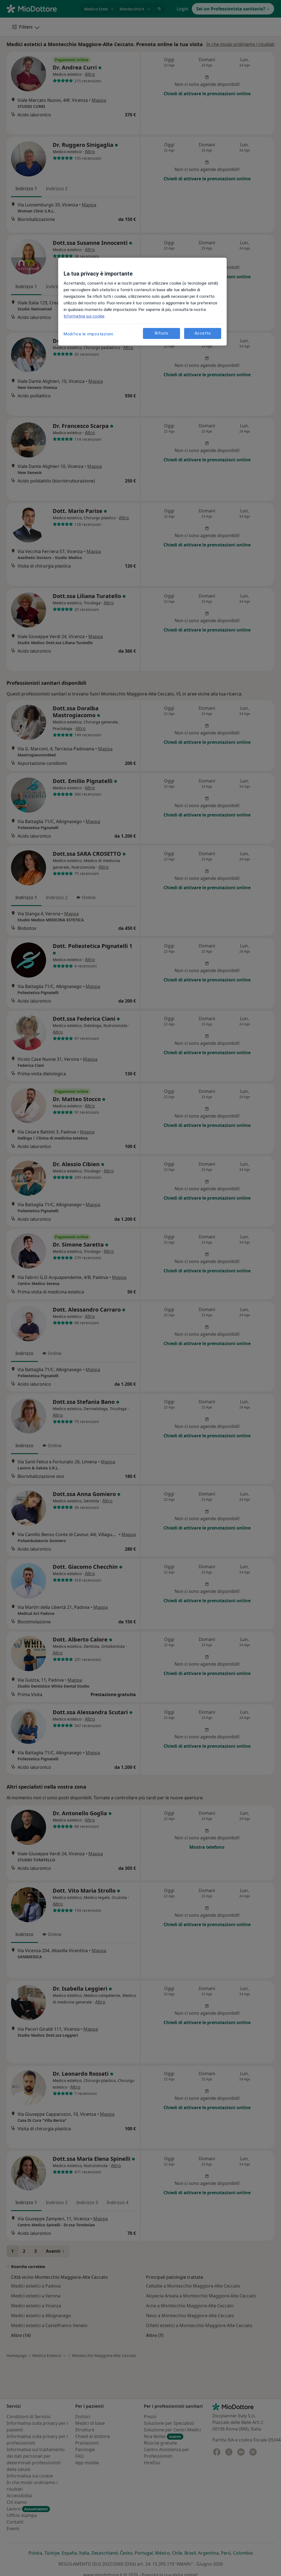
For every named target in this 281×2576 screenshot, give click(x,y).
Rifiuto (162, 333)
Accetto (203, 333)
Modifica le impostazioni (88, 334)
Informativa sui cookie (84, 316)
